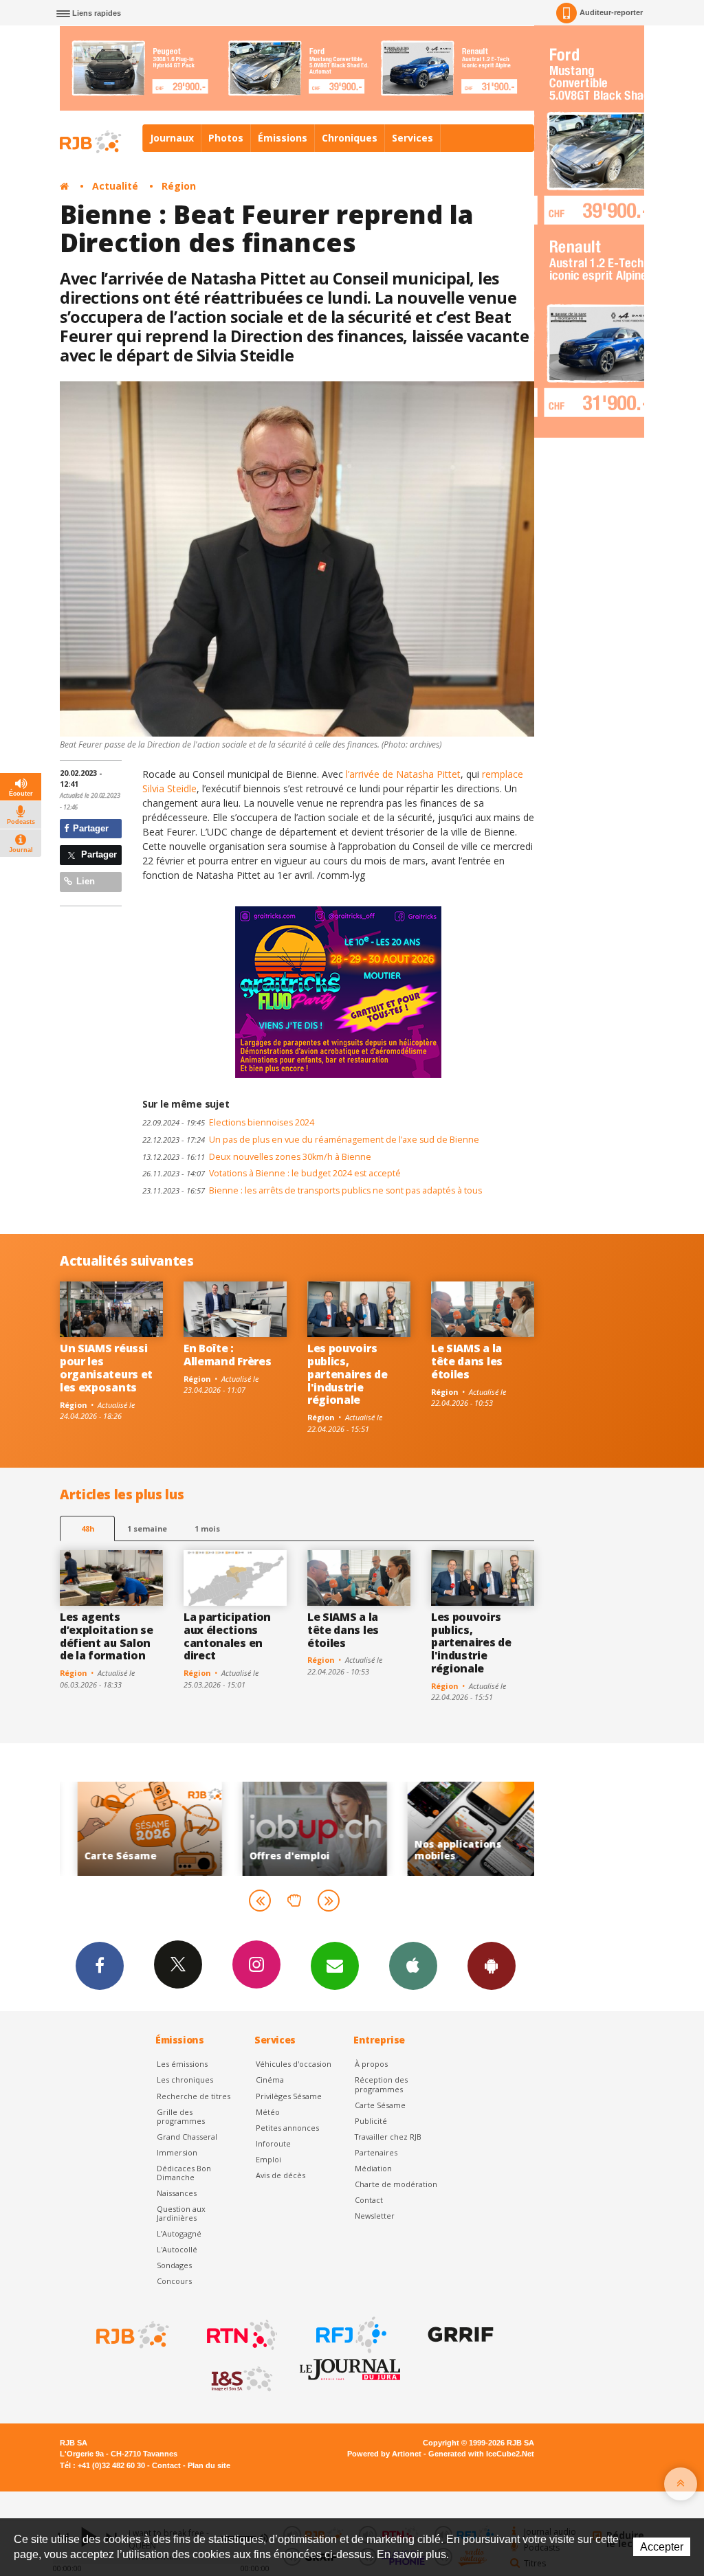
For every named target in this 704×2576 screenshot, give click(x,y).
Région (179, 186)
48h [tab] (88, 1528)
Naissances (177, 2193)
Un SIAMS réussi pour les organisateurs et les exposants (106, 1368)
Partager (89, 828)
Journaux (172, 138)
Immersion (177, 2152)
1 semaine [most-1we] (147, 1528)
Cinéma (270, 2080)
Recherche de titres (194, 2096)
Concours (174, 2281)
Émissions (283, 138)
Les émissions (182, 2064)
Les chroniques (185, 2080)
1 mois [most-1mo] (207, 1528)
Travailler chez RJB (388, 2137)
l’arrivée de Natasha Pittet (403, 774)
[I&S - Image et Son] (241, 2379)
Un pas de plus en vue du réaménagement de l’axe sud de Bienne (311, 1140)
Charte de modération (396, 2184)
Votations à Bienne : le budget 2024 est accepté (272, 1173)
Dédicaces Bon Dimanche (184, 2173)
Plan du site (209, 2465)
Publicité (371, 2121)
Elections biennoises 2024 (228, 1122)
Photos (226, 138)
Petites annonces (287, 2128)
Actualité (115, 186)
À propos (371, 2064)
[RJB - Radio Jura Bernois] (131, 2335)
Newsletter (375, 2216)
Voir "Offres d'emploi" (223, 1829)
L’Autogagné (179, 2233)
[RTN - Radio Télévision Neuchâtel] (241, 2335)
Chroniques (350, 138)
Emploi (268, 2159)
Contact (369, 2200)
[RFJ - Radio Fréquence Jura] (350, 2335)
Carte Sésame (380, 2105)
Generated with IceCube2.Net (481, 2454)
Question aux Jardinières (181, 2213)
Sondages (174, 2265)
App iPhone (413, 1966)
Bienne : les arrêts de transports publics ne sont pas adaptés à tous (312, 1190)
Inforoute (273, 2143)
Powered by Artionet (384, 2454)
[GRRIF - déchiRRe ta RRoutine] (459, 2335)
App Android (492, 1966)
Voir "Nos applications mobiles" (388, 1829)
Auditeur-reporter (611, 12)
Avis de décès (280, 2175)
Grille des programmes (181, 2116)
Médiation (373, 2168)
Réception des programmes (381, 2084)
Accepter (662, 2547)
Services (412, 138)
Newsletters (335, 1966)
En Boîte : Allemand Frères (227, 1355)
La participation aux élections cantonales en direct (227, 1636)
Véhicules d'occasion (294, 2064)
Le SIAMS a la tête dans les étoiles (467, 1361)
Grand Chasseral (187, 2137)
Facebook (100, 1966)
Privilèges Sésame (289, 2096)
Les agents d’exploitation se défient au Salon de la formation (107, 1636)
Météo (268, 2112)
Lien (84, 881)
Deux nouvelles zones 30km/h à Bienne (257, 1157)
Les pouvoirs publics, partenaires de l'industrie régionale (348, 1374)
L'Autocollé (177, 2249)
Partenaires (376, 2152)
